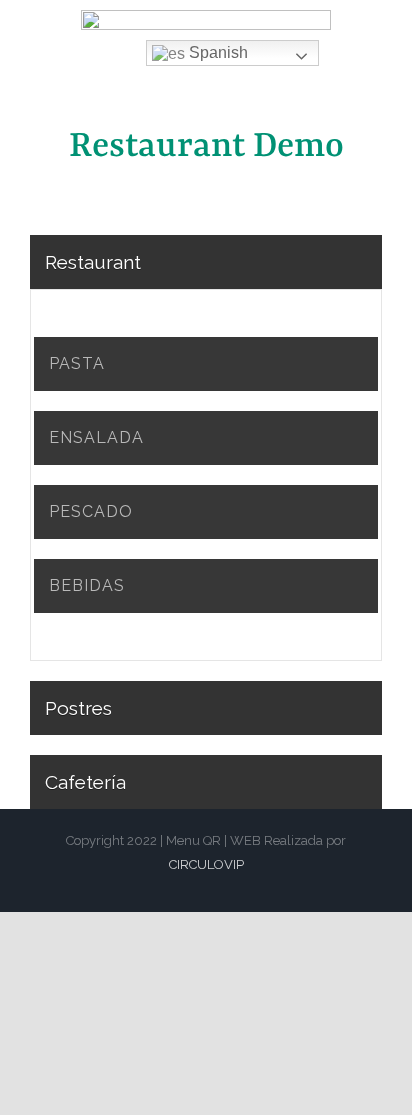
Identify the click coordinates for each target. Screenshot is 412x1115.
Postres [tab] (78, 708)
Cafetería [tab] (85, 782)
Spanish (216, 52)
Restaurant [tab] (93, 262)
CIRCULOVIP (206, 864)
